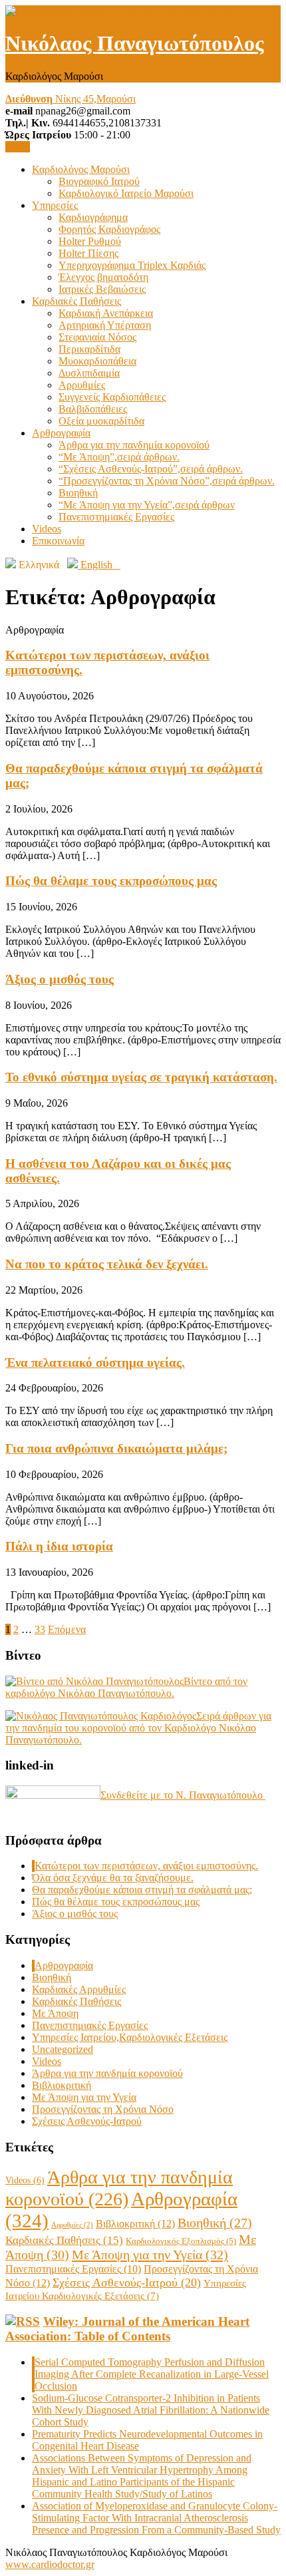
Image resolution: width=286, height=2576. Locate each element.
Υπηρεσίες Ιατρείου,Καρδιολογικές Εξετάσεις (130, 2037)
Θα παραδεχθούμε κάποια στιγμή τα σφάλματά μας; (142, 1890)
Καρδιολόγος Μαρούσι (81, 169)
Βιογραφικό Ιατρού (99, 181)
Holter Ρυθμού (90, 241)
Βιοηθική (78, 493)
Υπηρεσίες (55, 205)
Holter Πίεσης (88, 253)
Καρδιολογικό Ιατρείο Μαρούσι (126, 193)
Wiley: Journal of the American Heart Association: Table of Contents (127, 2329)
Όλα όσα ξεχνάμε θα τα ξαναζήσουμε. (113, 1878)
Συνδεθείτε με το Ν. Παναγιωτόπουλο (183, 1795)
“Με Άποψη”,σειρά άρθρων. (119, 457)
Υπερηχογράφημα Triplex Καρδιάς (132, 265)
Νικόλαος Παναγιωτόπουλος (135, 43)
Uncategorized (63, 2049)
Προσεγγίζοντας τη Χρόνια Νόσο (103, 2109)
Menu (18, 147)
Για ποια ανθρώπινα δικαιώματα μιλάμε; (116, 1448)
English (99, 565)
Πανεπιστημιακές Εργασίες (116, 517)
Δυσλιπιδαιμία (89, 373)
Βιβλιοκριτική (62, 2085)
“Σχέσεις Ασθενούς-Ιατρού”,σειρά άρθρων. (151, 469)
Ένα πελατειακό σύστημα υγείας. (95, 1363)
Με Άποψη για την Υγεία (84, 2097)
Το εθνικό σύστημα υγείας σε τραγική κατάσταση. (141, 1077)
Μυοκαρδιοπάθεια (97, 361)
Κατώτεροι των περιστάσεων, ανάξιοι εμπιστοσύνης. (146, 1866)
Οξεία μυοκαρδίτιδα (101, 421)
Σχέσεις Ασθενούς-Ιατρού (87, 2121)
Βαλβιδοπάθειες (93, 409)
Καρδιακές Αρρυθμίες (79, 1989)
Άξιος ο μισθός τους (60, 979)
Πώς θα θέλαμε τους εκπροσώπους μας (111, 881)
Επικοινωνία (58, 541)
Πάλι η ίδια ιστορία (59, 1546)
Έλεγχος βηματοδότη (103, 277)
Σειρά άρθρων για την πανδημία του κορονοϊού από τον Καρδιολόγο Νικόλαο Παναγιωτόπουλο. (138, 1728)
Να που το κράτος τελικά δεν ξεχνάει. (107, 1264)
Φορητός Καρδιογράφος (109, 229)
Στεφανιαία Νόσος (97, 337)
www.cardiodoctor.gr (50, 2564)
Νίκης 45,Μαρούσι (71, 99)
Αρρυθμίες (82, 385)
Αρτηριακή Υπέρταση (105, 325)
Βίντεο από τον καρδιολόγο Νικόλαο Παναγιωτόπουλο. (126, 1687)
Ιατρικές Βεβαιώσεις (102, 289)
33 (40, 1629)
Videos (47, 529)
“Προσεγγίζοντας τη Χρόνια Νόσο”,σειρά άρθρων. (167, 481)
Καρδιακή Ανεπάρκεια (106, 313)
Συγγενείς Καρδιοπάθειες (112, 397)
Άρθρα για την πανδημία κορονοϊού (134, 445)
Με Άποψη (55, 2013)
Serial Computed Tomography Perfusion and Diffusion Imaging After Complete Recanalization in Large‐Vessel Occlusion (152, 2374)
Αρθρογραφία (61, 433)
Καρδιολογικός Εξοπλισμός (181, 2241)
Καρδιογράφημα (93, 217)
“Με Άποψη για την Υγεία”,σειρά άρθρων (147, 505)
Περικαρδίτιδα (89, 349)
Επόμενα (67, 1629)
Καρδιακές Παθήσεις (76, 301)
